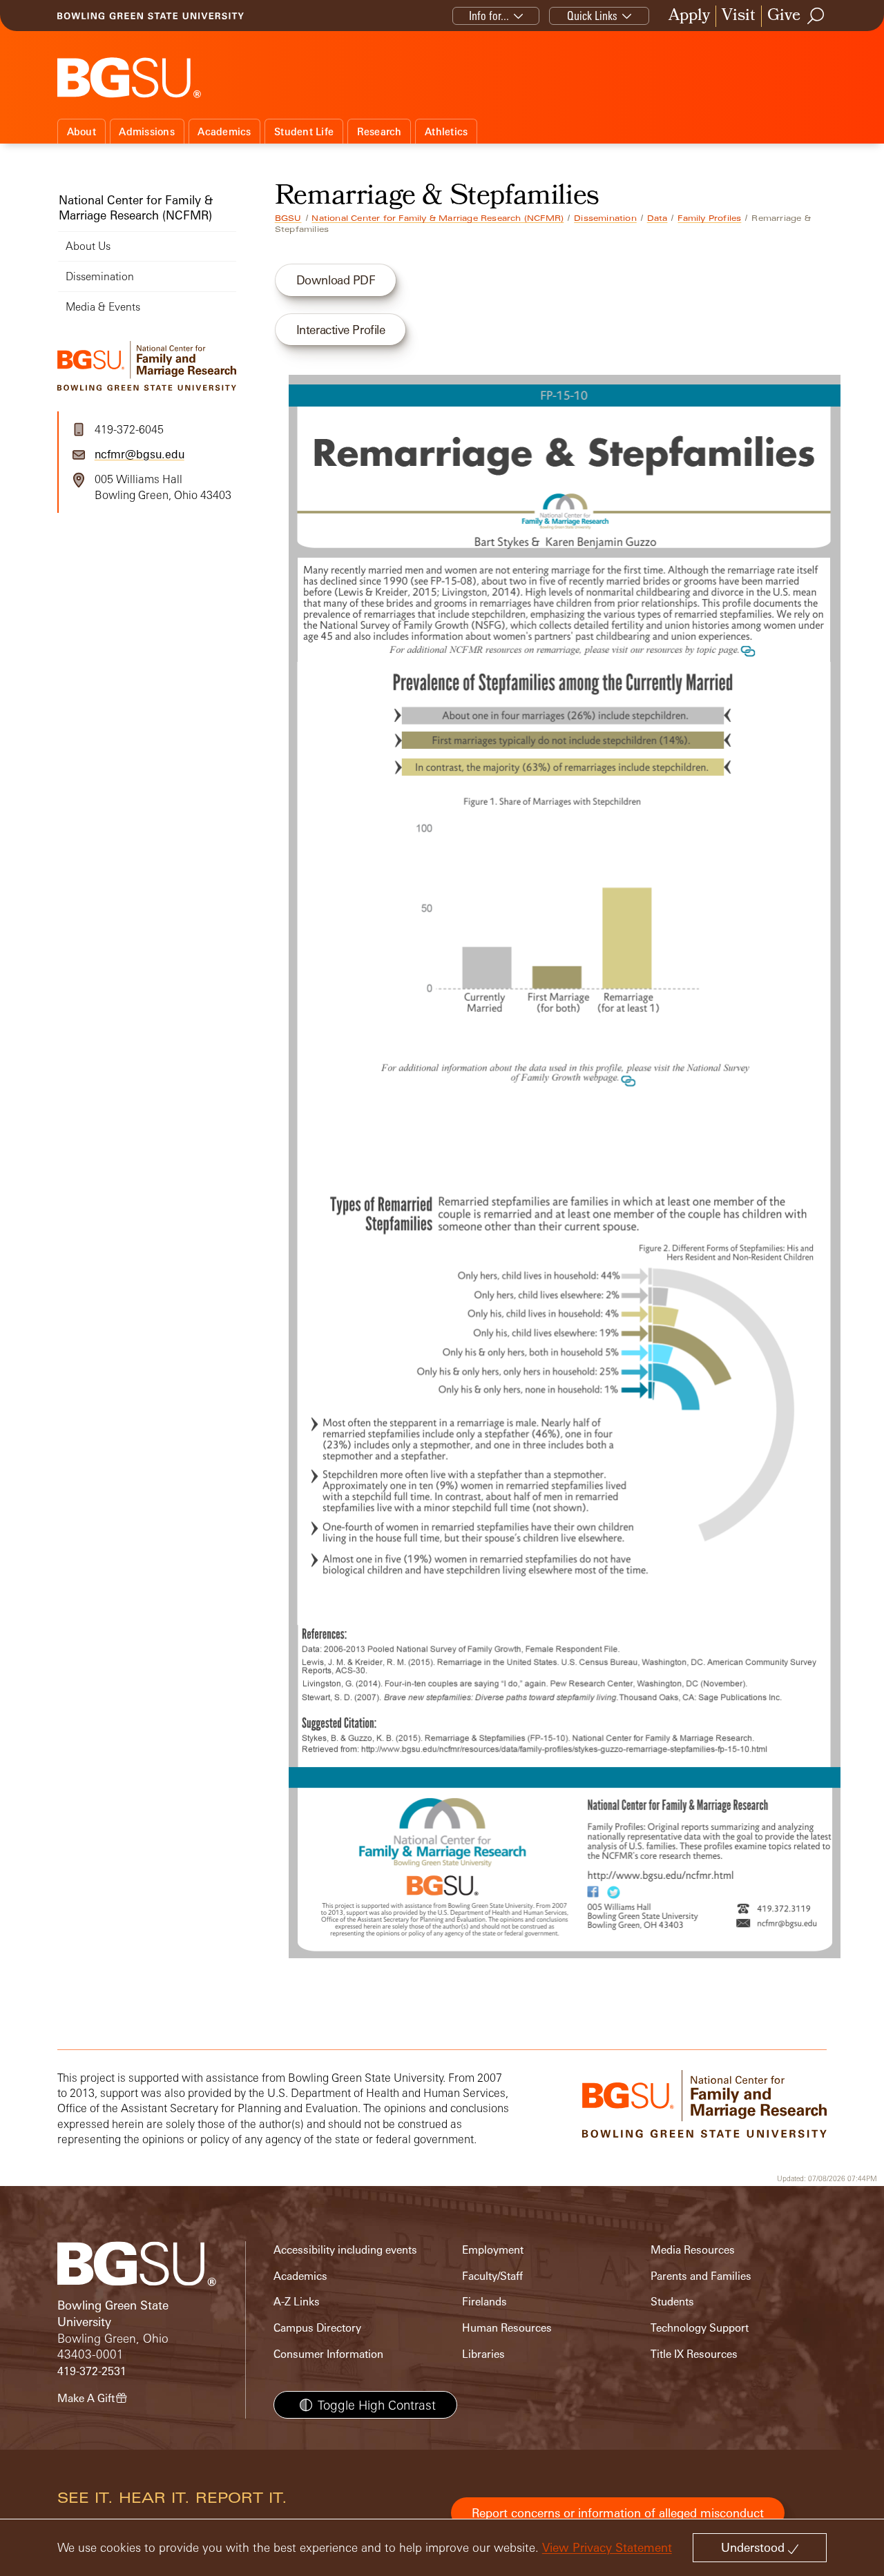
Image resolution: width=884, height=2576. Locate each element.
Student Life (304, 131)
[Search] (816, 16)
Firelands (484, 2302)
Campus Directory (317, 2328)
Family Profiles (709, 218)
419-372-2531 (92, 2371)
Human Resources (507, 2328)
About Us (88, 246)
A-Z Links (297, 2302)
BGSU (288, 218)
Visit (739, 16)
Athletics (446, 131)
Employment (493, 2250)
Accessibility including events (345, 2250)
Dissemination (605, 218)
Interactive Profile (341, 330)
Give (784, 16)
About (81, 131)
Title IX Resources (694, 2354)
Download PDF (336, 280)
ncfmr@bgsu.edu (140, 454)
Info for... (489, 16)
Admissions (147, 131)
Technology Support (700, 2328)
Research (379, 131)
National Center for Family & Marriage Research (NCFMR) (438, 218)
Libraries (483, 2354)
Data (657, 218)
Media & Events (103, 307)
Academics (224, 131)
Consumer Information (328, 2354)
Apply (689, 16)
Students (672, 2302)
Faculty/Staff (492, 2276)
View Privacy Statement (607, 2547)
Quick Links (592, 16)
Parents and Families (701, 2276)
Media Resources (693, 2250)
